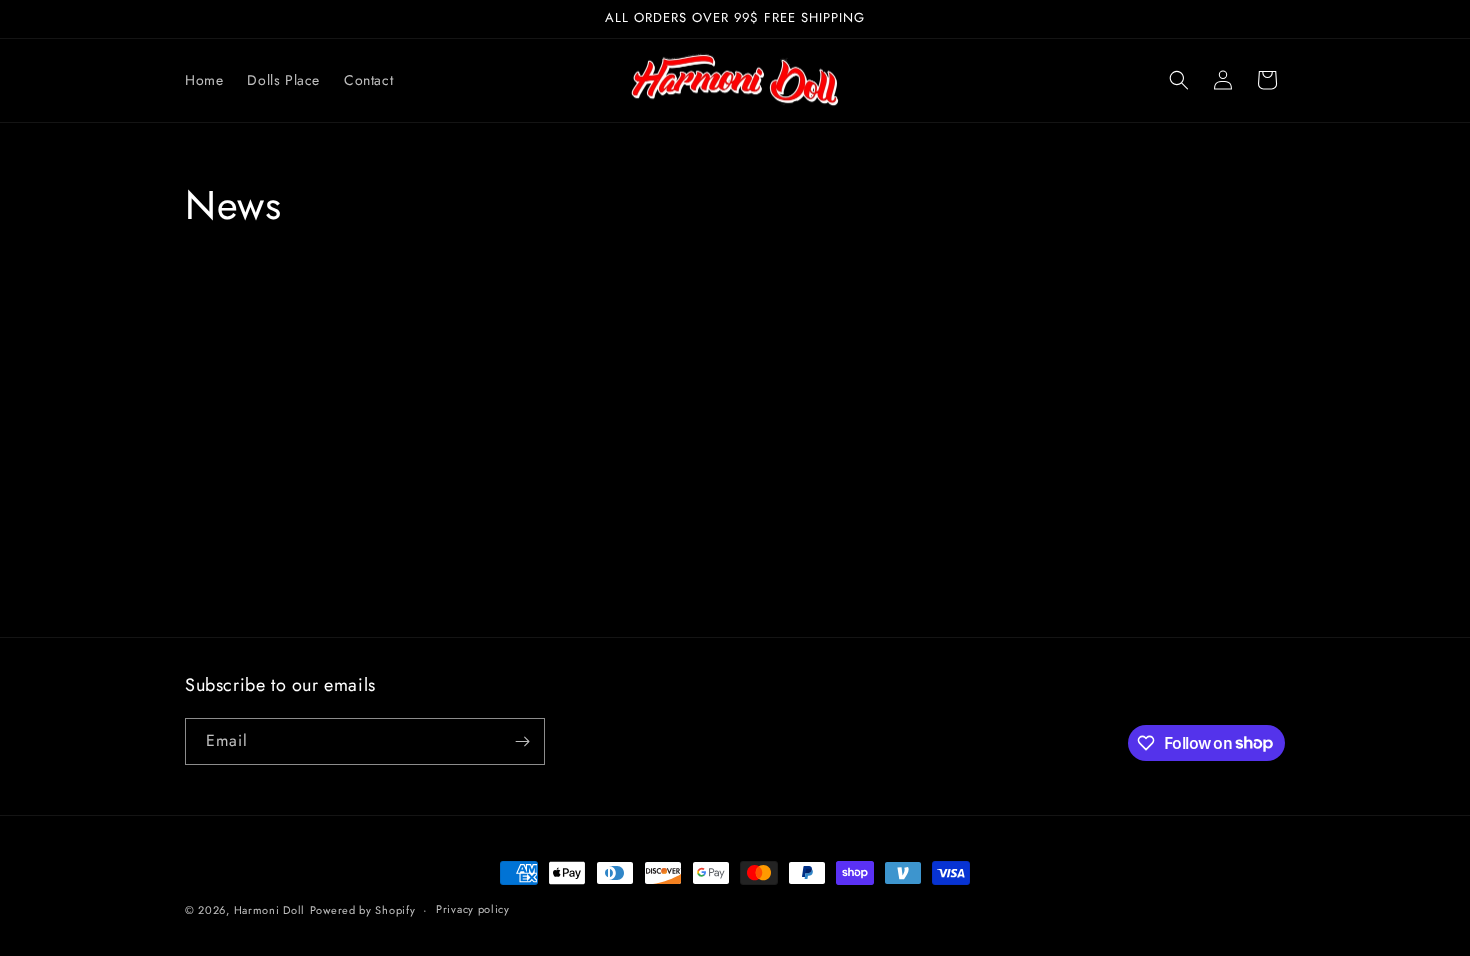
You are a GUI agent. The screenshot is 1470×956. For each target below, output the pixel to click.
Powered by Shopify (363, 910)
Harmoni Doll (269, 910)
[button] (1179, 80)
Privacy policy (473, 909)
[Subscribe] (522, 741)
